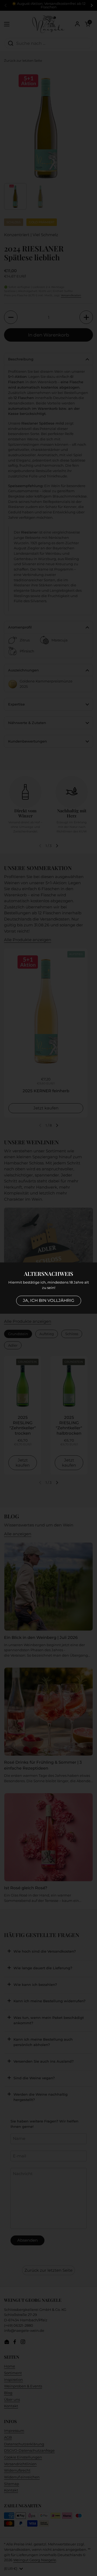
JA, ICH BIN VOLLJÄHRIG (49, 1300)
